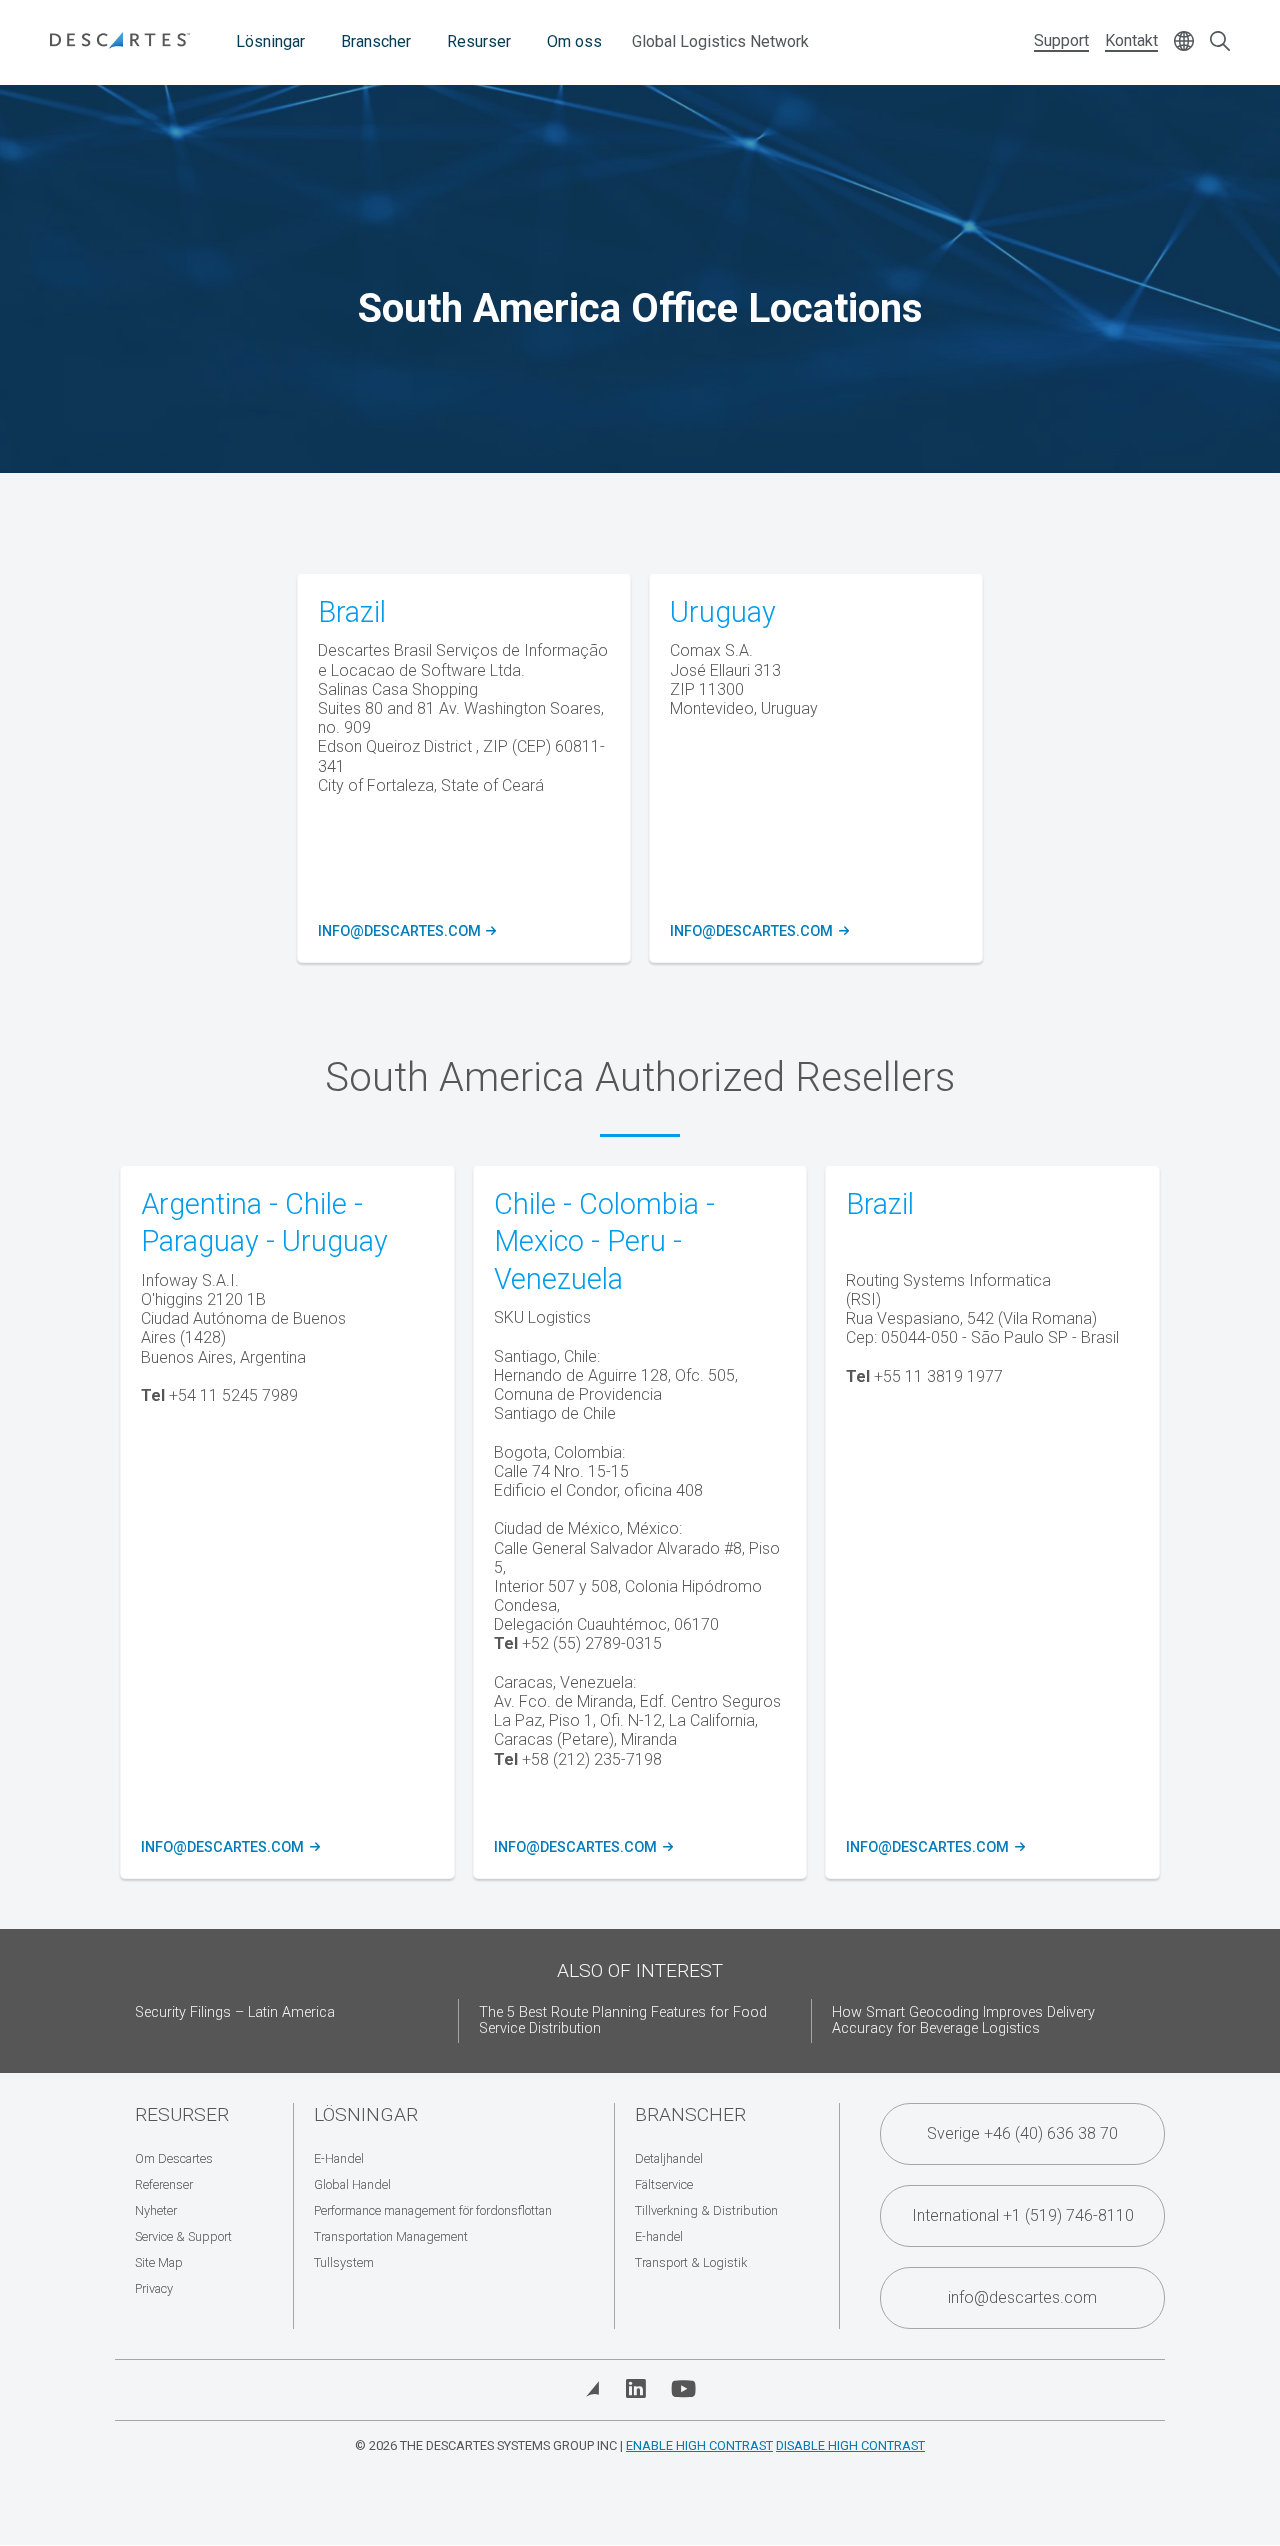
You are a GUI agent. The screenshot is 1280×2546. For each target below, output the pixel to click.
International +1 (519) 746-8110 (1023, 2215)
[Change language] (1184, 42)
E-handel (659, 2236)
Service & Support (183, 2236)
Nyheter (156, 2210)
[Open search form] (1220, 42)
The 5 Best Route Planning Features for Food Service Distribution (623, 2020)
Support (1061, 40)
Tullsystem (344, 2262)
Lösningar (270, 41)
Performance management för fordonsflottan (433, 2210)
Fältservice (664, 2184)
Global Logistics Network (720, 41)
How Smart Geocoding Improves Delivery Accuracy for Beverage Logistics (963, 2020)
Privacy (154, 2288)
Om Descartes (174, 2158)
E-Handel (339, 2158)
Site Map (159, 2262)
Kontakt (1131, 40)
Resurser (479, 41)
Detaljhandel (669, 2158)
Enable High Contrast (699, 2445)
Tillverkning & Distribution (706, 2210)
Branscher (376, 41)
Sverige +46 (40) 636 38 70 (1022, 2133)
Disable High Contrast (850, 2445)
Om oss (574, 41)
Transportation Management (391, 2236)
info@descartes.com (404, 932)
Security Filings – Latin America (235, 2012)
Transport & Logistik (691, 2262)
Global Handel (352, 2184)
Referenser (164, 2184)
